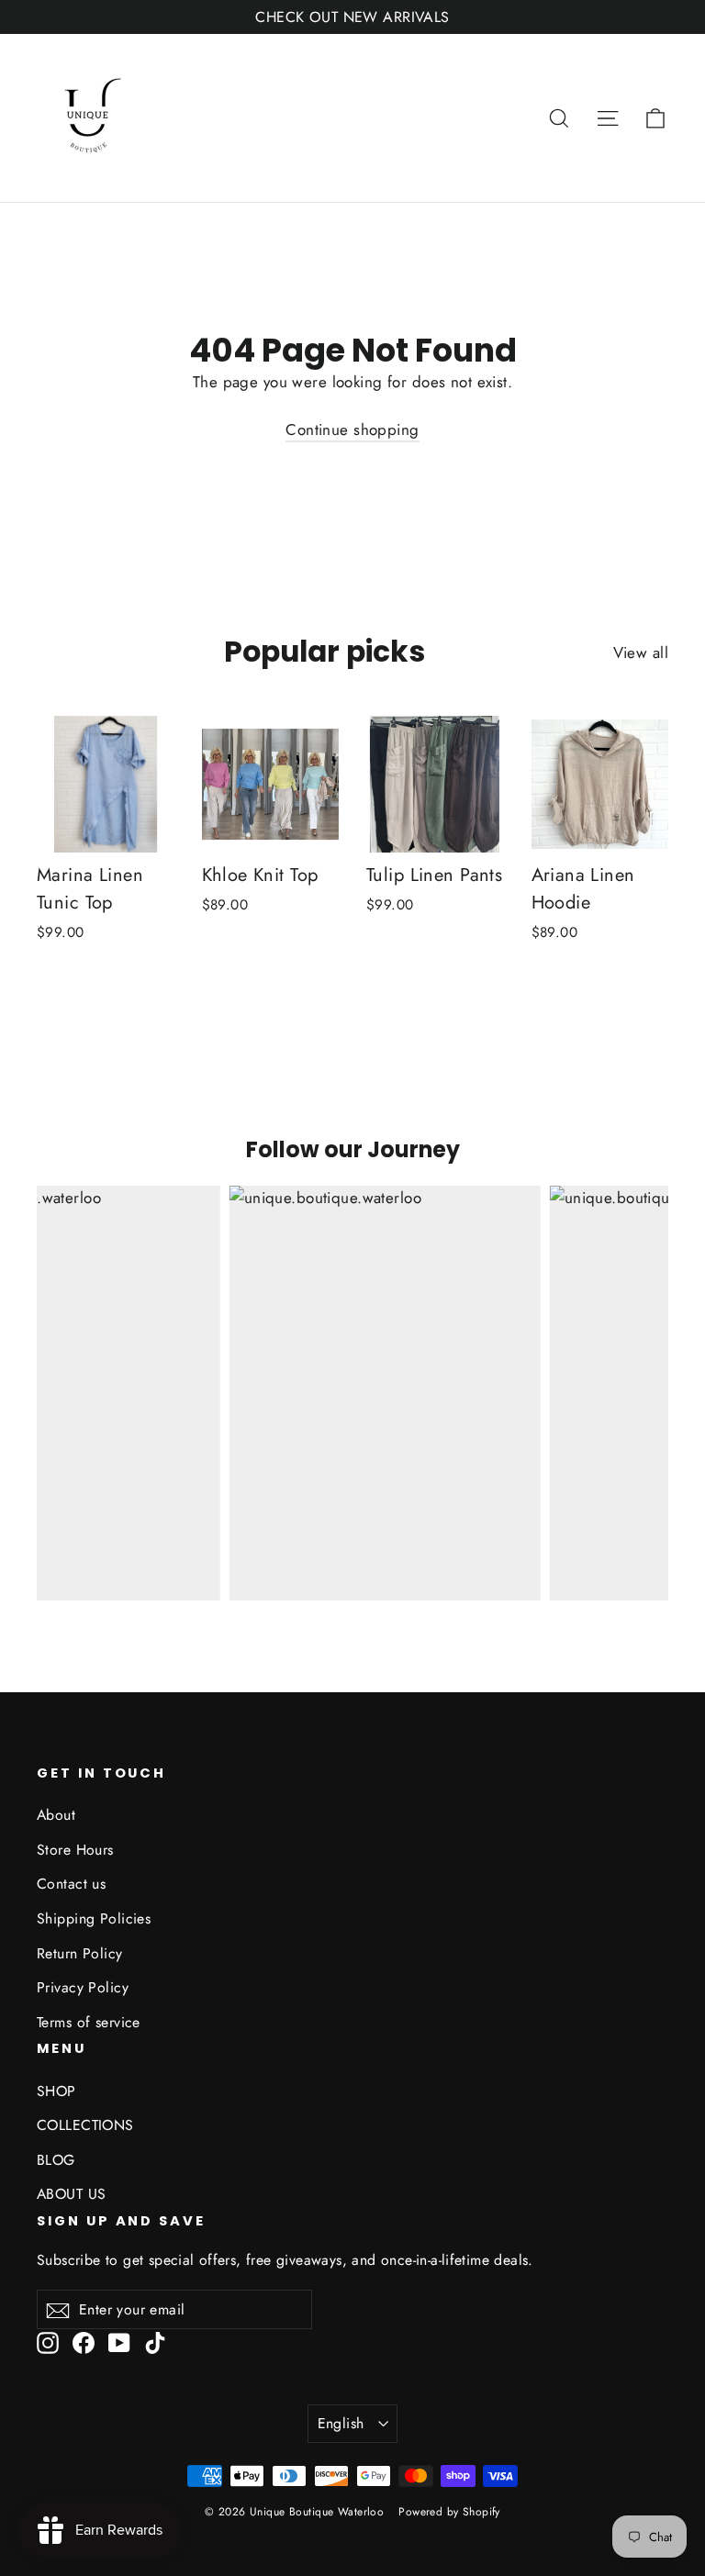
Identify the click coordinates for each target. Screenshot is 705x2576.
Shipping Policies (94, 1918)
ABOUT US (71, 2194)
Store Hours (75, 1850)
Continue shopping (352, 429)
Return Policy (80, 1953)
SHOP (56, 2091)
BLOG (56, 2160)
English (341, 2423)
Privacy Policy (83, 1987)
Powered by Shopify (449, 2512)
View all (641, 652)
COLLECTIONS (85, 2125)
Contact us (71, 1884)
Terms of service (89, 2022)
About (56, 1815)
